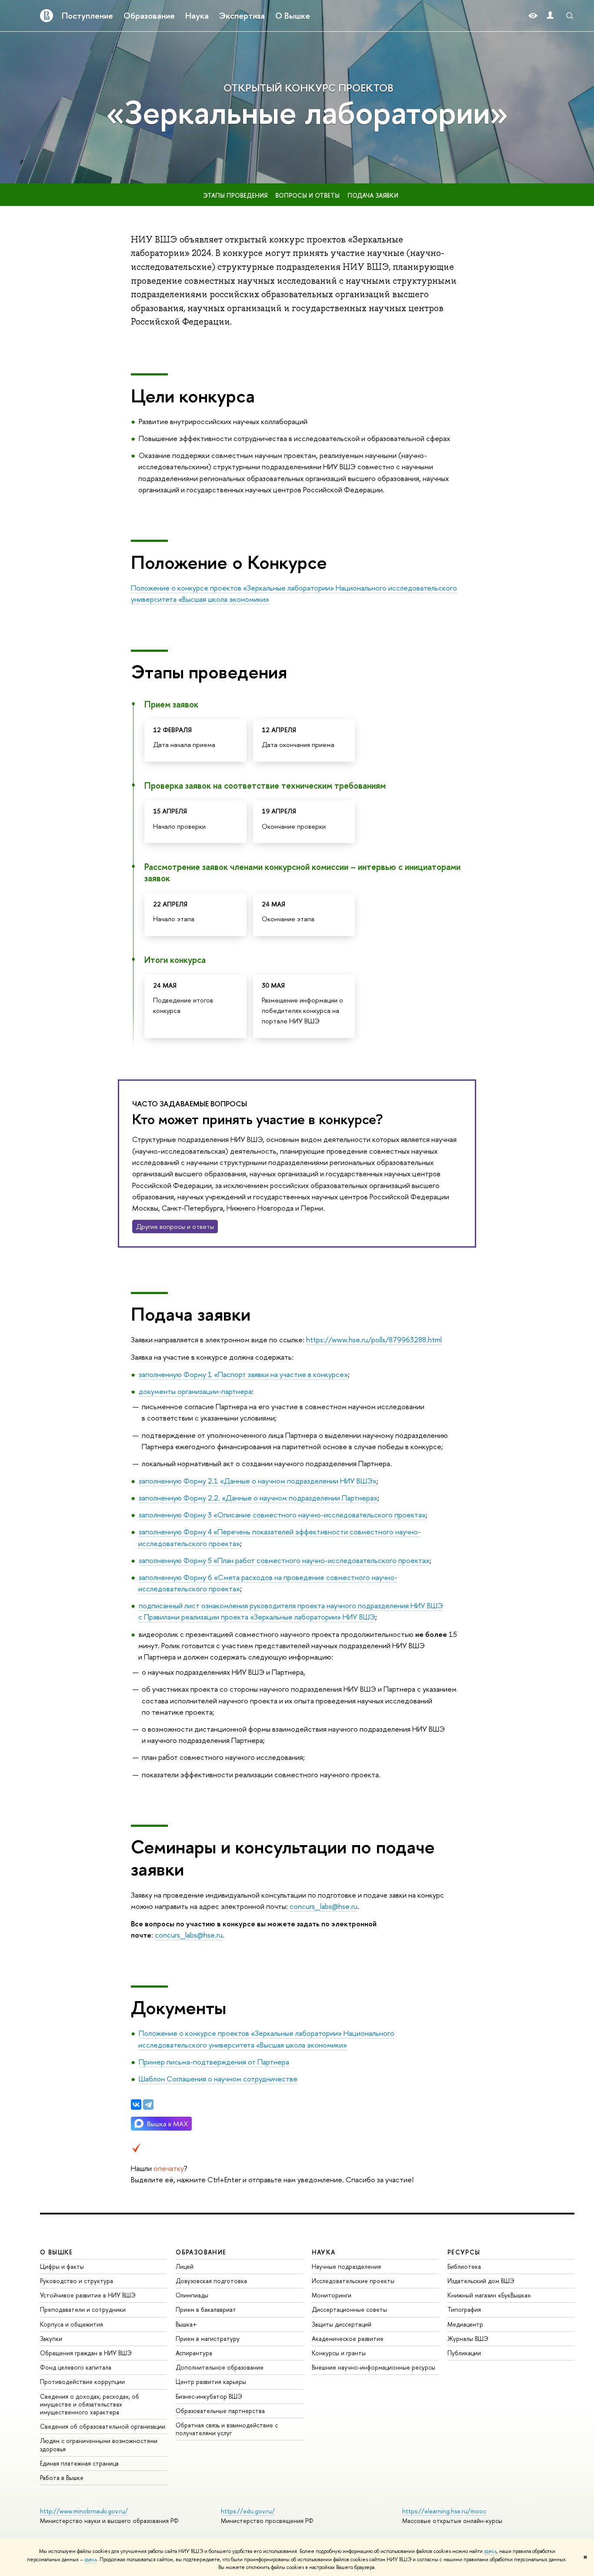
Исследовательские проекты (353, 2281)
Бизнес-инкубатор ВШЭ (209, 2396)
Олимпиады (192, 2295)
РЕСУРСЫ (464, 2252)
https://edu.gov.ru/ (248, 2511)
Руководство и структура (77, 2281)
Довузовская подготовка (211, 2281)
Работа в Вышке (62, 2478)
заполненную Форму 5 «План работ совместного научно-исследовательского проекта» (284, 1560)
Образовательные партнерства (220, 2411)
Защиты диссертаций (342, 2324)
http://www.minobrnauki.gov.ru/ (84, 2511)
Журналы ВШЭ (468, 2339)
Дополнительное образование (220, 2367)
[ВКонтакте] (136, 2105)
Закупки (51, 2339)
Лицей (185, 2266)
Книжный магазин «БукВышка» (489, 2295)
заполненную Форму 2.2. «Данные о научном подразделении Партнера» (258, 1498)
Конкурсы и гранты (339, 2353)
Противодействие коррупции (82, 2382)
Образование (149, 16)
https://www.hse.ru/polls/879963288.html (374, 1339)
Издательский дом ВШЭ (481, 2281)
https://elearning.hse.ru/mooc (444, 2511)
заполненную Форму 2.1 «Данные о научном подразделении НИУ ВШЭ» (258, 1481)
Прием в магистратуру (208, 2339)
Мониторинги (332, 2295)
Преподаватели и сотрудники (83, 2309)
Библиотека (464, 2266)
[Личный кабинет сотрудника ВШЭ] (550, 16)
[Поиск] (570, 16)
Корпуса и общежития (72, 2324)
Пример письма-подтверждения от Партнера (214, 2062)
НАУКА (324, 2252)
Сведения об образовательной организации (103, 2426)
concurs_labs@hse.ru (324, 1906)
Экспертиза (242, 16)
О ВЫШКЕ (57, 2252)
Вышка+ (186, 2324)
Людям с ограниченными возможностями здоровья (99, 2445)
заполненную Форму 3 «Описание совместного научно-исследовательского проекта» (282, 1515)
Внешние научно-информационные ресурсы (374, 2367)
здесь (490, 2551)
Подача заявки (373, 195)
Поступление (87, 16)
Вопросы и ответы (307, 195)
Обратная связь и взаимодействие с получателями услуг (227, 2429)
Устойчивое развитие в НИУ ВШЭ (88, 2295)
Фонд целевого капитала (76, 2367)
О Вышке (293, 16)
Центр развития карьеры (211, 2382)
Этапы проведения (235, 195)
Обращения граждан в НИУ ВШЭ (86, 2353)
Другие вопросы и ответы (175, 1227)
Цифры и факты (62, 2266)
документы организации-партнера (195, 1391)
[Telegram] (148, 2105)
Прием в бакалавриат (206, 2309)
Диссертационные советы (349, 2309)
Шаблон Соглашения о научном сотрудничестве (218, 2079)
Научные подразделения (346, 2266)
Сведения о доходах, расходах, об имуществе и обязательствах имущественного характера (90, 2404)
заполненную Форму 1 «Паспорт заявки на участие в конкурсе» (243, 1374)
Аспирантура (194, 2353)
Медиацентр (465, 2324)
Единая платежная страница (79, 2463)
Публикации (464, 2353)
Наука (197, 16)
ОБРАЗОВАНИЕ (201, 2252)
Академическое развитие (348, 2339)
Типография (464, 2309)
